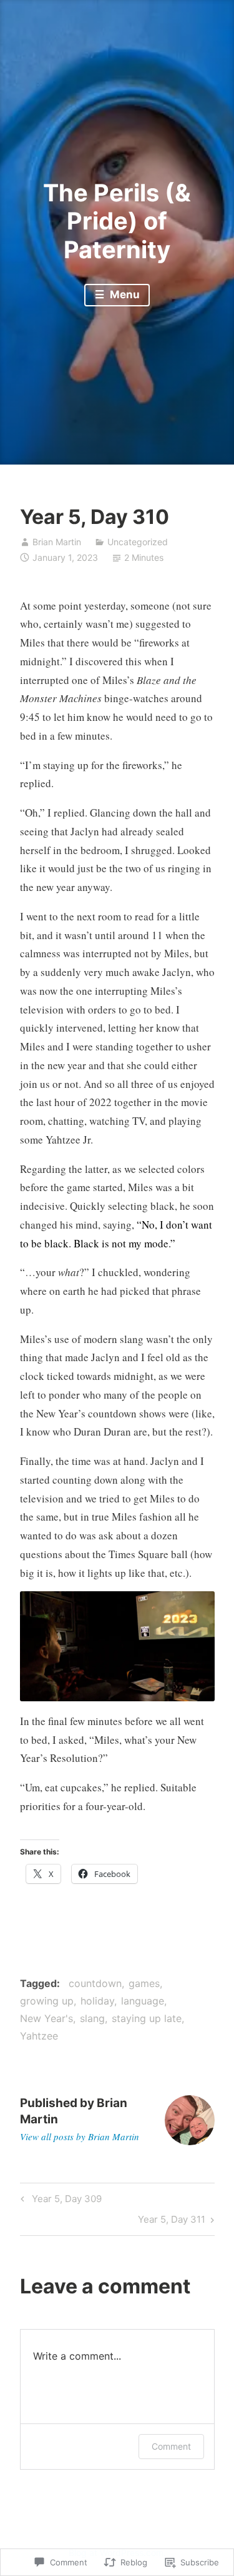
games (144, 1983)
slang (92, 2018)
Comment (171, 2446)
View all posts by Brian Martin (80, 2136)
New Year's (46, 2018)
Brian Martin (57, 542)
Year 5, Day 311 (172, 2221)
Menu (124, 294)
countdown (95, 1983)
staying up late (147, 2018)
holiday (97, 2001)
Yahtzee (39, 2036)
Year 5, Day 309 (59, 2201)
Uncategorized (138, 542)
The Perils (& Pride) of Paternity (117, 221)
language (143, 2001)
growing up (47, 2001)
